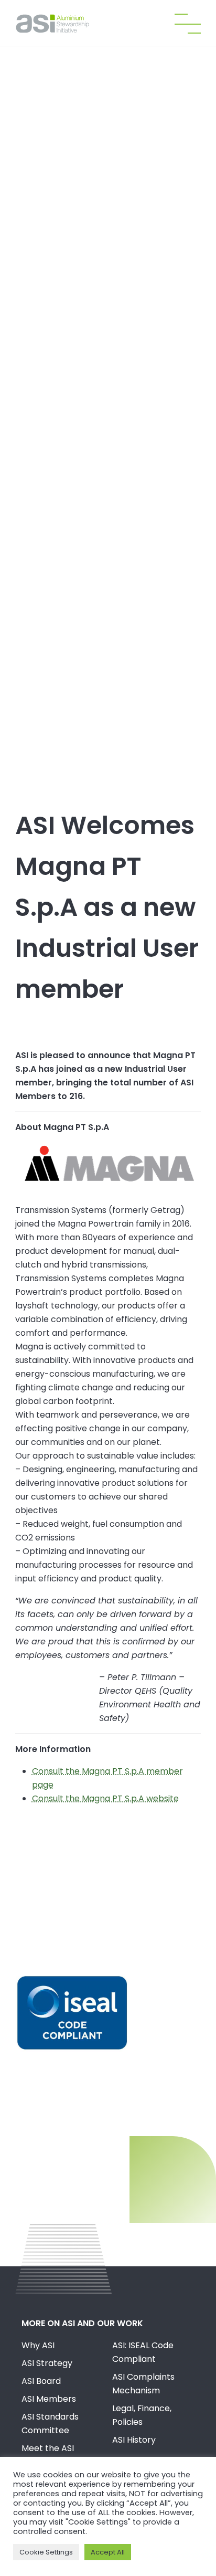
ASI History (134, 2440)
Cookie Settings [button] (46, 2552)
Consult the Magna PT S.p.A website (105, 1798)
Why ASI (38, 2345)
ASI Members (49, 2399)
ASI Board (41, 2381)
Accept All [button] (108, 2552)
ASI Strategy (47, 2363)
